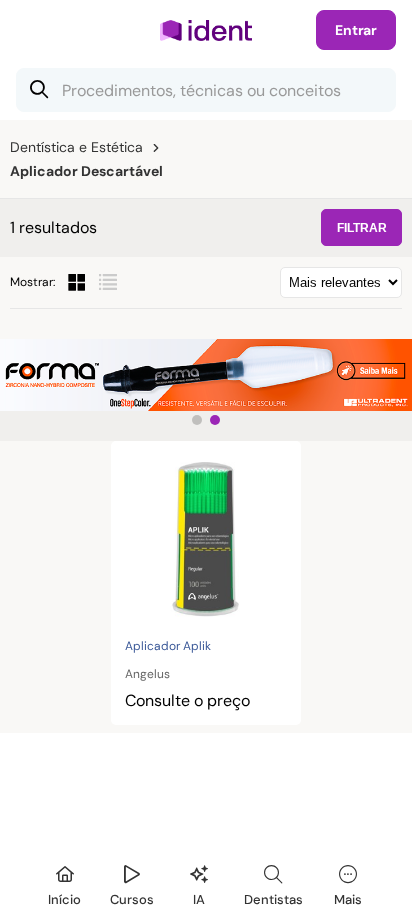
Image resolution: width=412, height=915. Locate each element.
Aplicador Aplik (168, 646)
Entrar (356, 30)
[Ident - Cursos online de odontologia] (206, 30)
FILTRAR (362, 228)
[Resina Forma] (206, 375)
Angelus (147, 674)
